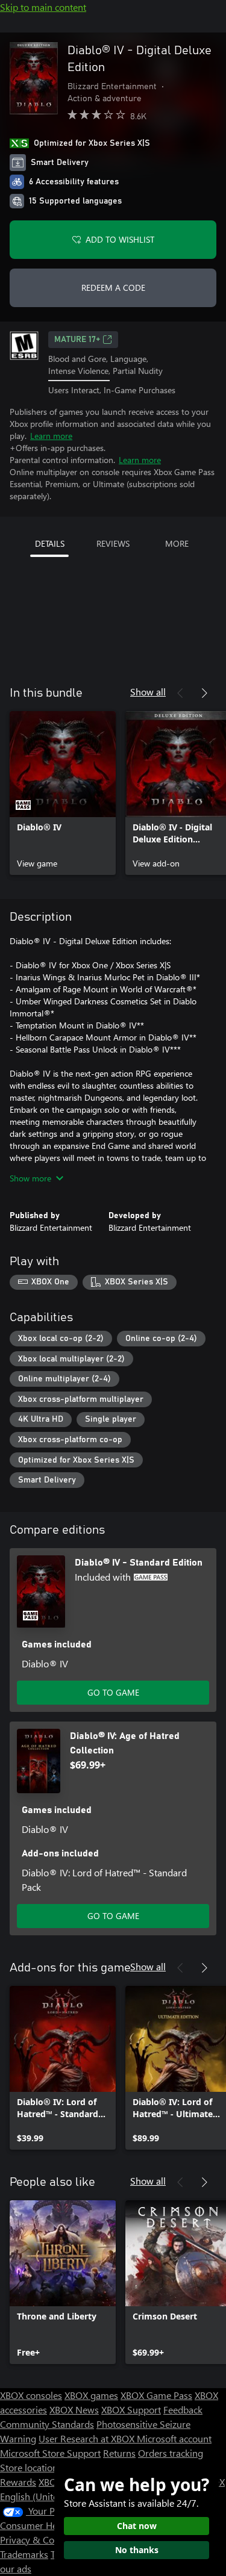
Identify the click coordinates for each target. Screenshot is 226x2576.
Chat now (137, 2526)
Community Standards (47, 2424)
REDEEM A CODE (113, 288)
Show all (148, 692)
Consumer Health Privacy (53, 2525)
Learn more (51, 436)
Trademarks (24, 2554)
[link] (63, 793)
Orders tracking (171, 2453)
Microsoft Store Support (50, 2453)
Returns (119, 2453)
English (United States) (47, 2496)
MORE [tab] (177, 543)
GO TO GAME (113, 1692)
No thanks (137, 2550)
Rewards (18, 2482)
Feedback (183, 2410)
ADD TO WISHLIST (120, 239)
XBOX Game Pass (156, 2395)
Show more (30, 1178)
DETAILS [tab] (50, 543)
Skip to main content (43, 7)
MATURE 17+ (77, 340)
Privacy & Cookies (38, 2540)
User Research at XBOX (88, 2438)
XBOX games (91, 2395)
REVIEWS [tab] (113, 543)
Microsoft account (174, 2438)
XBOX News (74, 2410)
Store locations (31, 2467)
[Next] (204, 693)
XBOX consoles (31, 2395)
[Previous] (180, 693)
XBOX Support (131, 2410)
